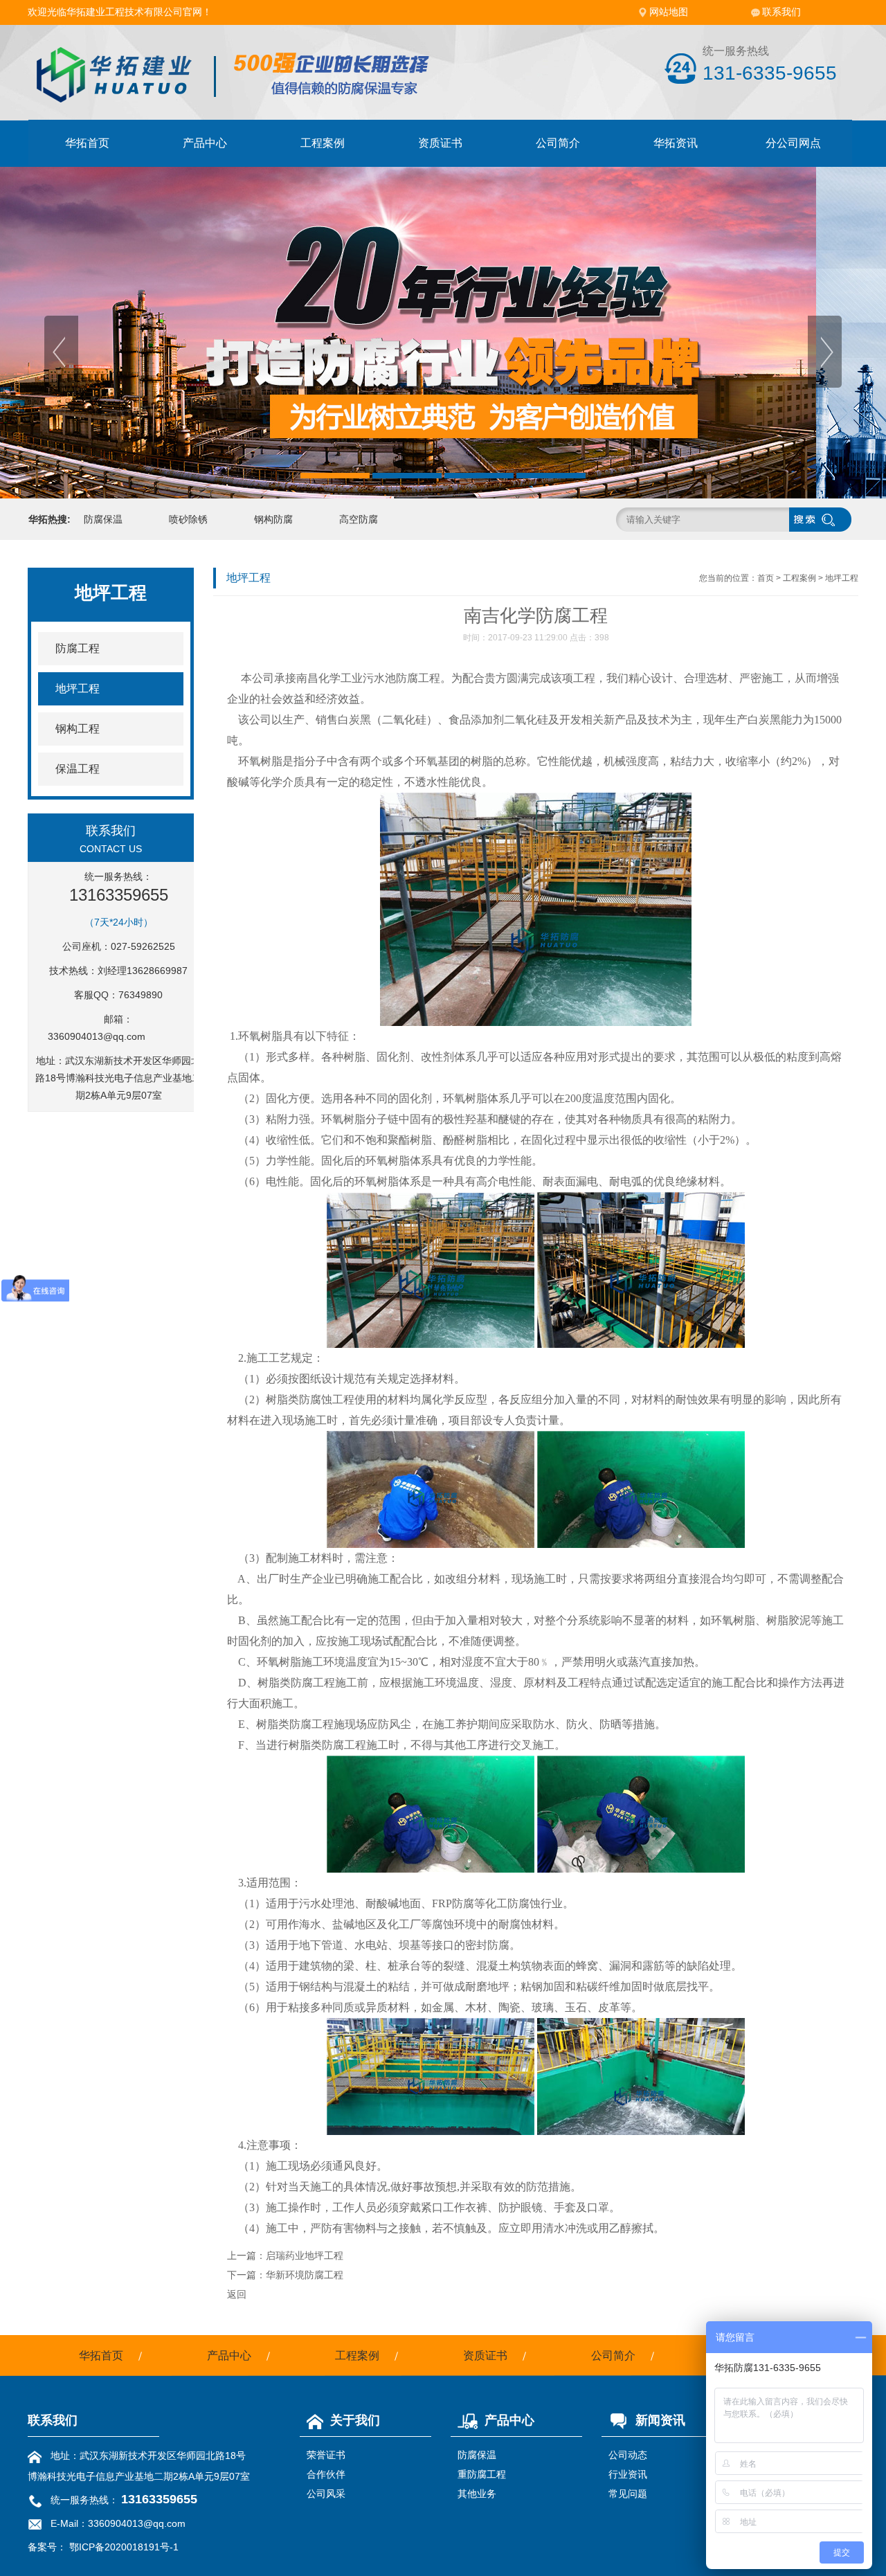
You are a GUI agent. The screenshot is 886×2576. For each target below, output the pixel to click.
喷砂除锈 (188, 519)
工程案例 (323, 143)
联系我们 (781, 12)
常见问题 (628, 2494)
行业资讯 (628, 2474)
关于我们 (355, 2420)
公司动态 (628, 2455)
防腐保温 (103, 519)
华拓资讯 (676, 143)
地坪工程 (842, 578)
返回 (237, 2294)
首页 (766, 578)
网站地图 (669, 12)
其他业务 (477, 2494)
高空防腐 (359, 519)
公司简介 (558, 143)
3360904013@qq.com (97, 1036)
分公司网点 (793, 143)
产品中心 (205, 143)
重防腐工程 (482, 2474)
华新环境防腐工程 (305, 2275)
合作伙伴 (326, 2474)
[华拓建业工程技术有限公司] (236, 91)
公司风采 (326, 2494)
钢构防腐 (273, 519)
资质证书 (440, 143)
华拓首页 (87, 143)
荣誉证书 (326, 2455)
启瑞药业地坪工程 (305, 2255)
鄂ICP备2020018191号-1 (124, 2547)
